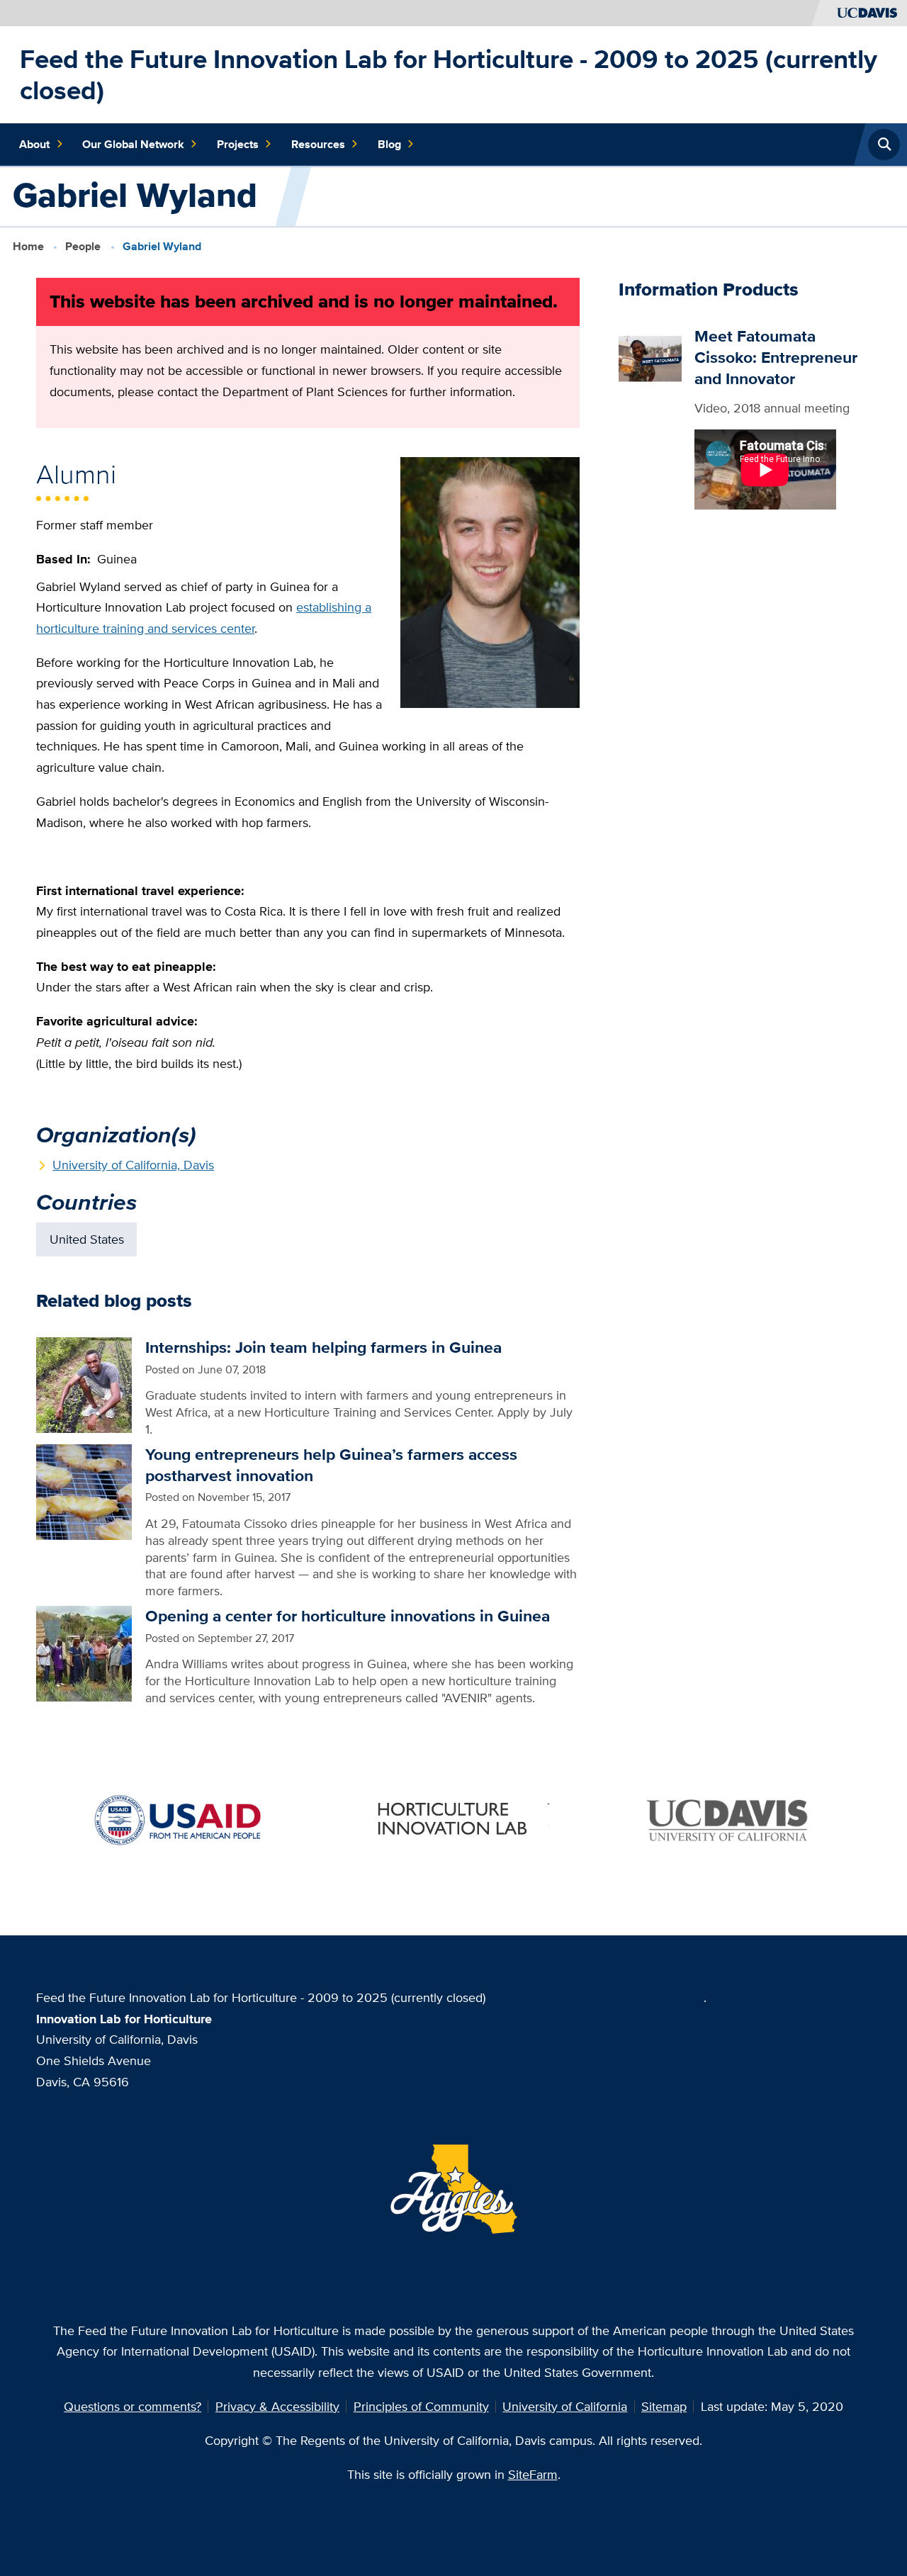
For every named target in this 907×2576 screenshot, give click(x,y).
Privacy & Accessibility (277, 2406)
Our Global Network (133, 144)
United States (87, 1239)
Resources (318, 144)
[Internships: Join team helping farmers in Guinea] (84, 1384)
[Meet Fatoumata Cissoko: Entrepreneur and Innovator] (650, 356)
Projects (238, 144)
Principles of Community (421, 2406)
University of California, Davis (133, 1165)
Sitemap (664, 2406)
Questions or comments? (133, 2406)
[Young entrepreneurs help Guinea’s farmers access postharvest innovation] (84, 1491)
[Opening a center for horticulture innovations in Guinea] (84, 1652)
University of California (565, 2406)
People (83, 246)
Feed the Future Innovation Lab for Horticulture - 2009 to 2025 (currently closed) (449, 74)
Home (28, 246)
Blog (389, 144)
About (34, 144)
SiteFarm (533, 2474)
